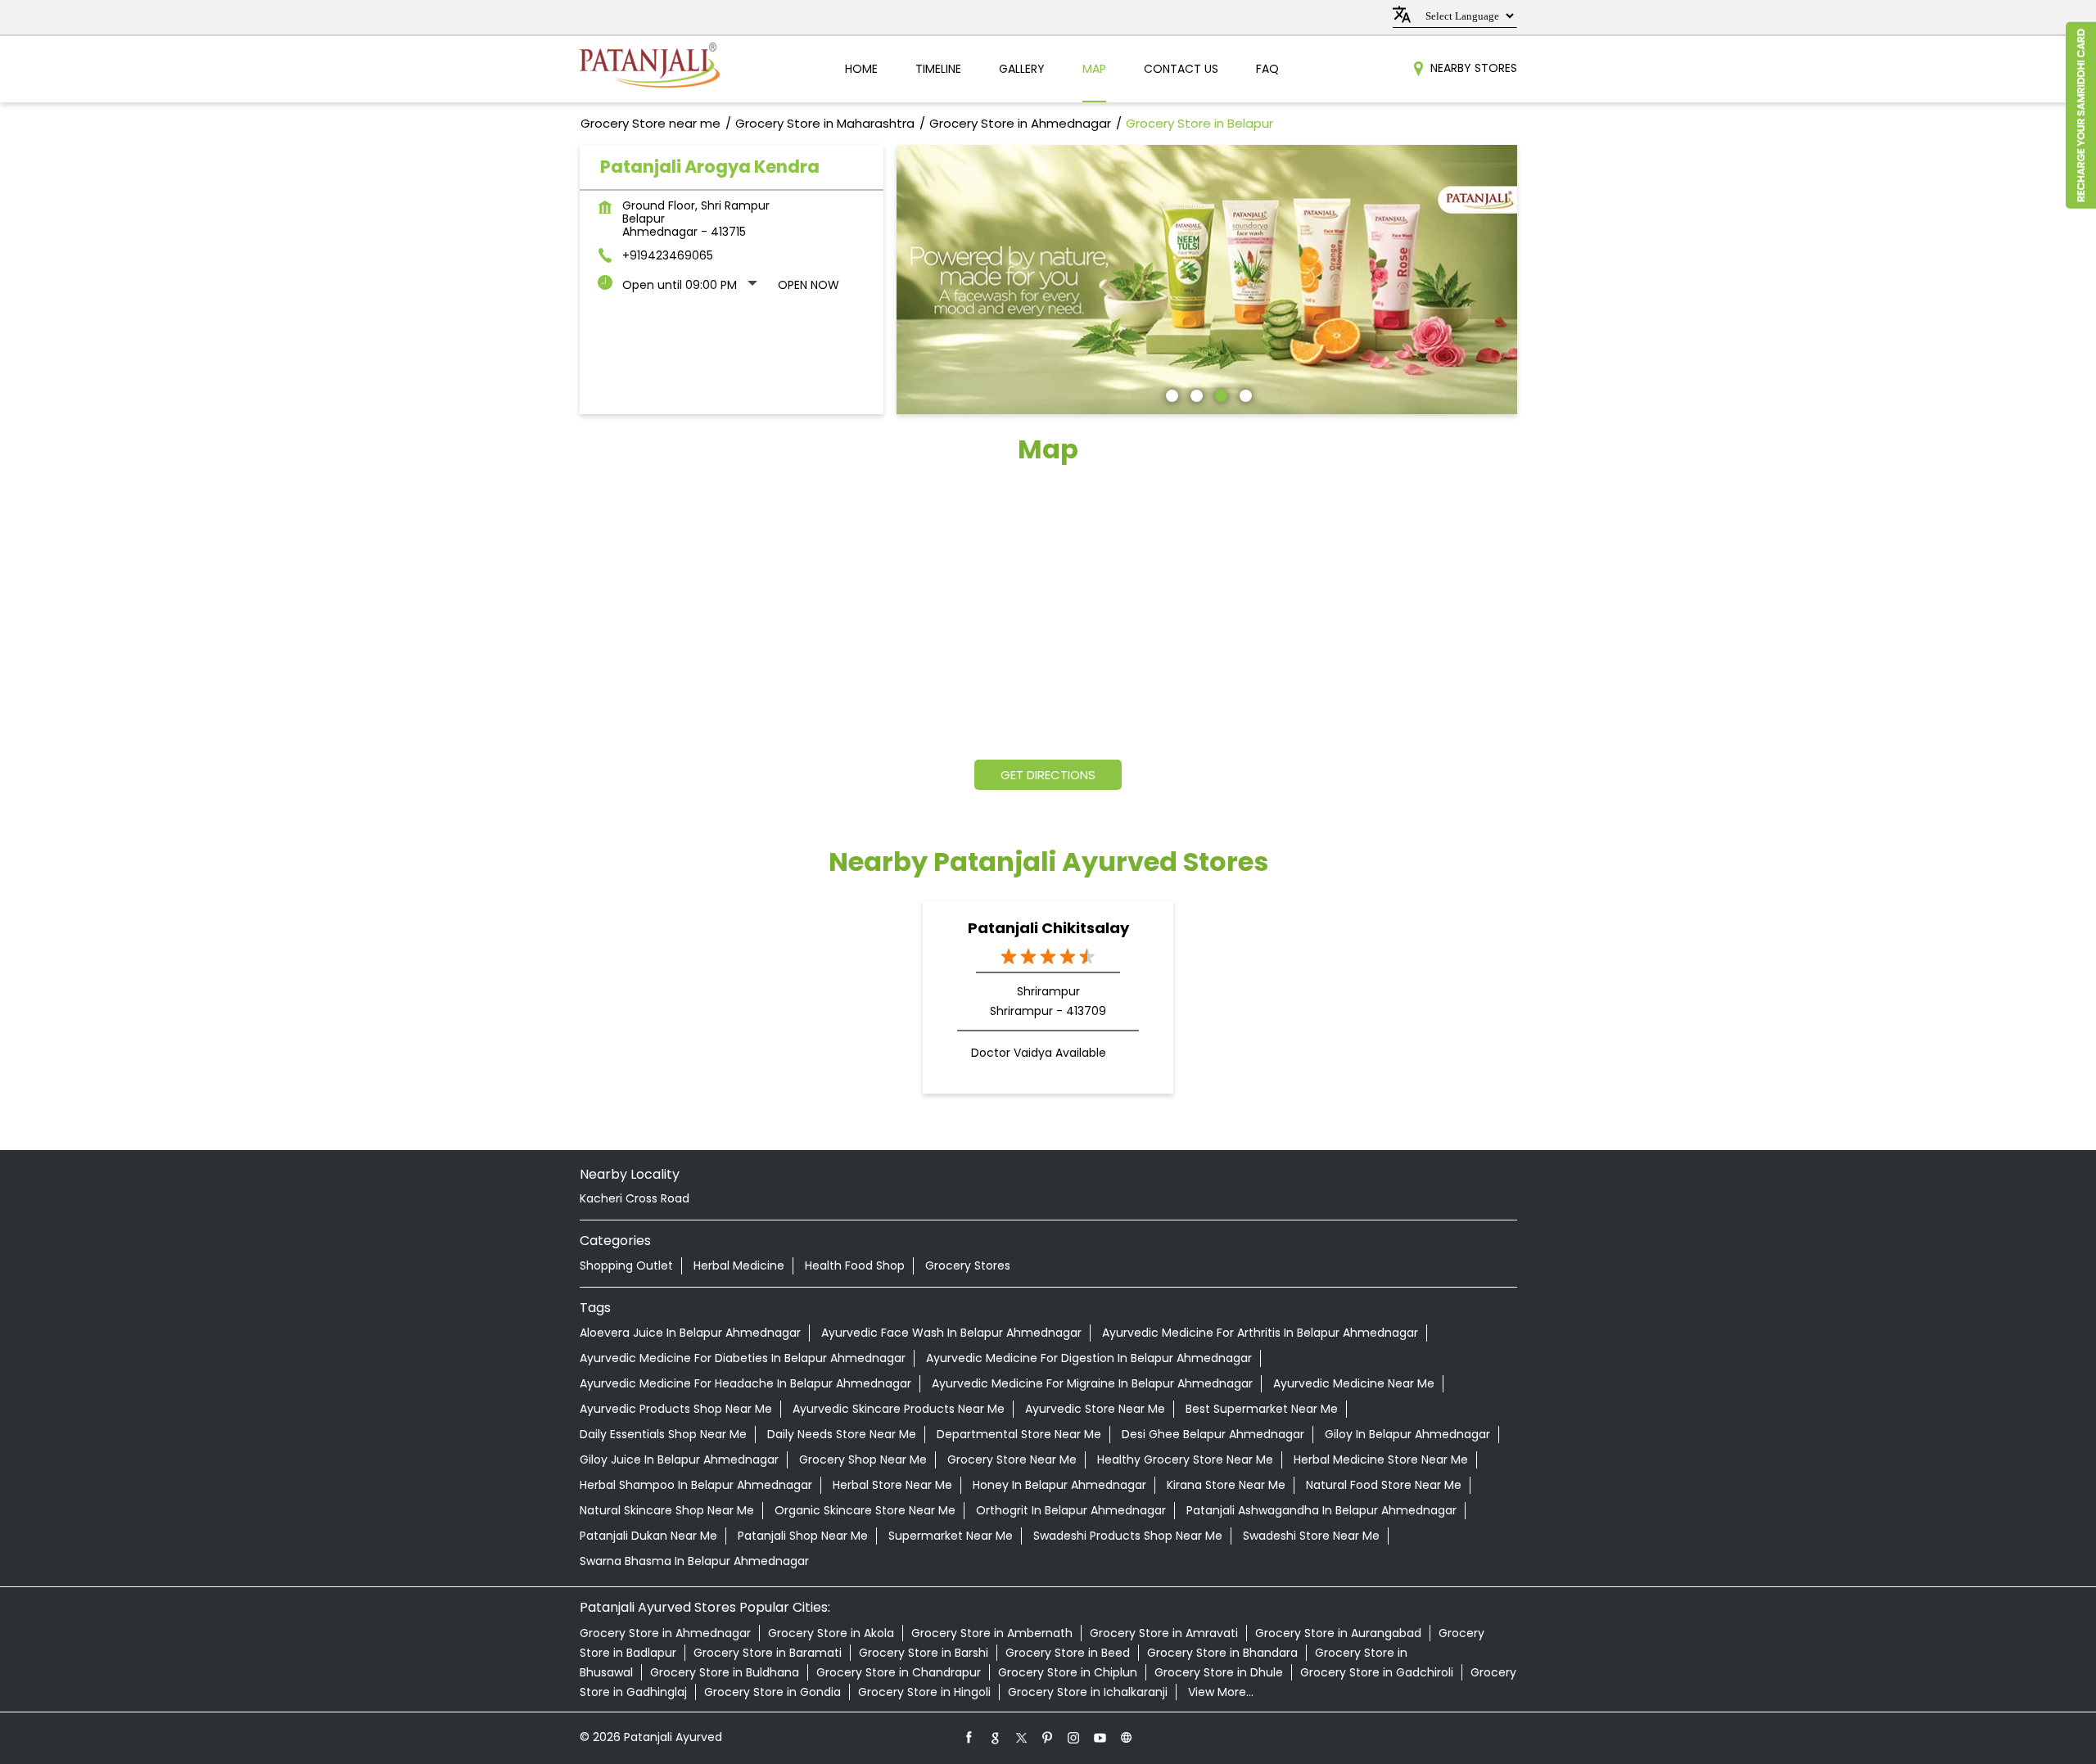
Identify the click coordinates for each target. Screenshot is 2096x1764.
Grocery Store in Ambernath (992, 1633)
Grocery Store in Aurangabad (1338, 1633)
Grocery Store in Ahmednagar (665, 1633)
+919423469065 (668, 255)
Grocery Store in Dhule (1219, 1672)
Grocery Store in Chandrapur (899, 1672)
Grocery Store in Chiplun (1068, 1672)
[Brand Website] (1127, 1737)
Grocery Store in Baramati (768, 1653)
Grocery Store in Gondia (772, 1692)
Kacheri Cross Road (635, 1198)
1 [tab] (1170, 394)
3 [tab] (1219, 394)
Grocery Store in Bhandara (1222, 1653)
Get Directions (1048, 775)
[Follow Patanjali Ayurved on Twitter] (1022, 1737)
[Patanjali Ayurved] (650, 69)
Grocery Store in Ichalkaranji (1088, 1692)
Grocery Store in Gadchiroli (1377, 1672)
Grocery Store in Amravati (1164, 1633)
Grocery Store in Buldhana (725, 1672)
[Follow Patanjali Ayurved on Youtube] (1100, 1737)
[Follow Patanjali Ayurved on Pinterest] (1048, 1737)
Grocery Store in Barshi (924, 1653)
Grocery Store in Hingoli (924, 1692)
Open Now (809, 285)
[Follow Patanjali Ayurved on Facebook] (969, 1737)
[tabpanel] (1207, 280)
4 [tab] (1244, 394)
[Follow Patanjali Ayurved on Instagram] (1074, 1737)
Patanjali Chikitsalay (1048, 928)
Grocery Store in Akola (831, 1633)
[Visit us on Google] (996, 1737)
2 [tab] (1195, 394)
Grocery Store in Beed (1068, 1653)
